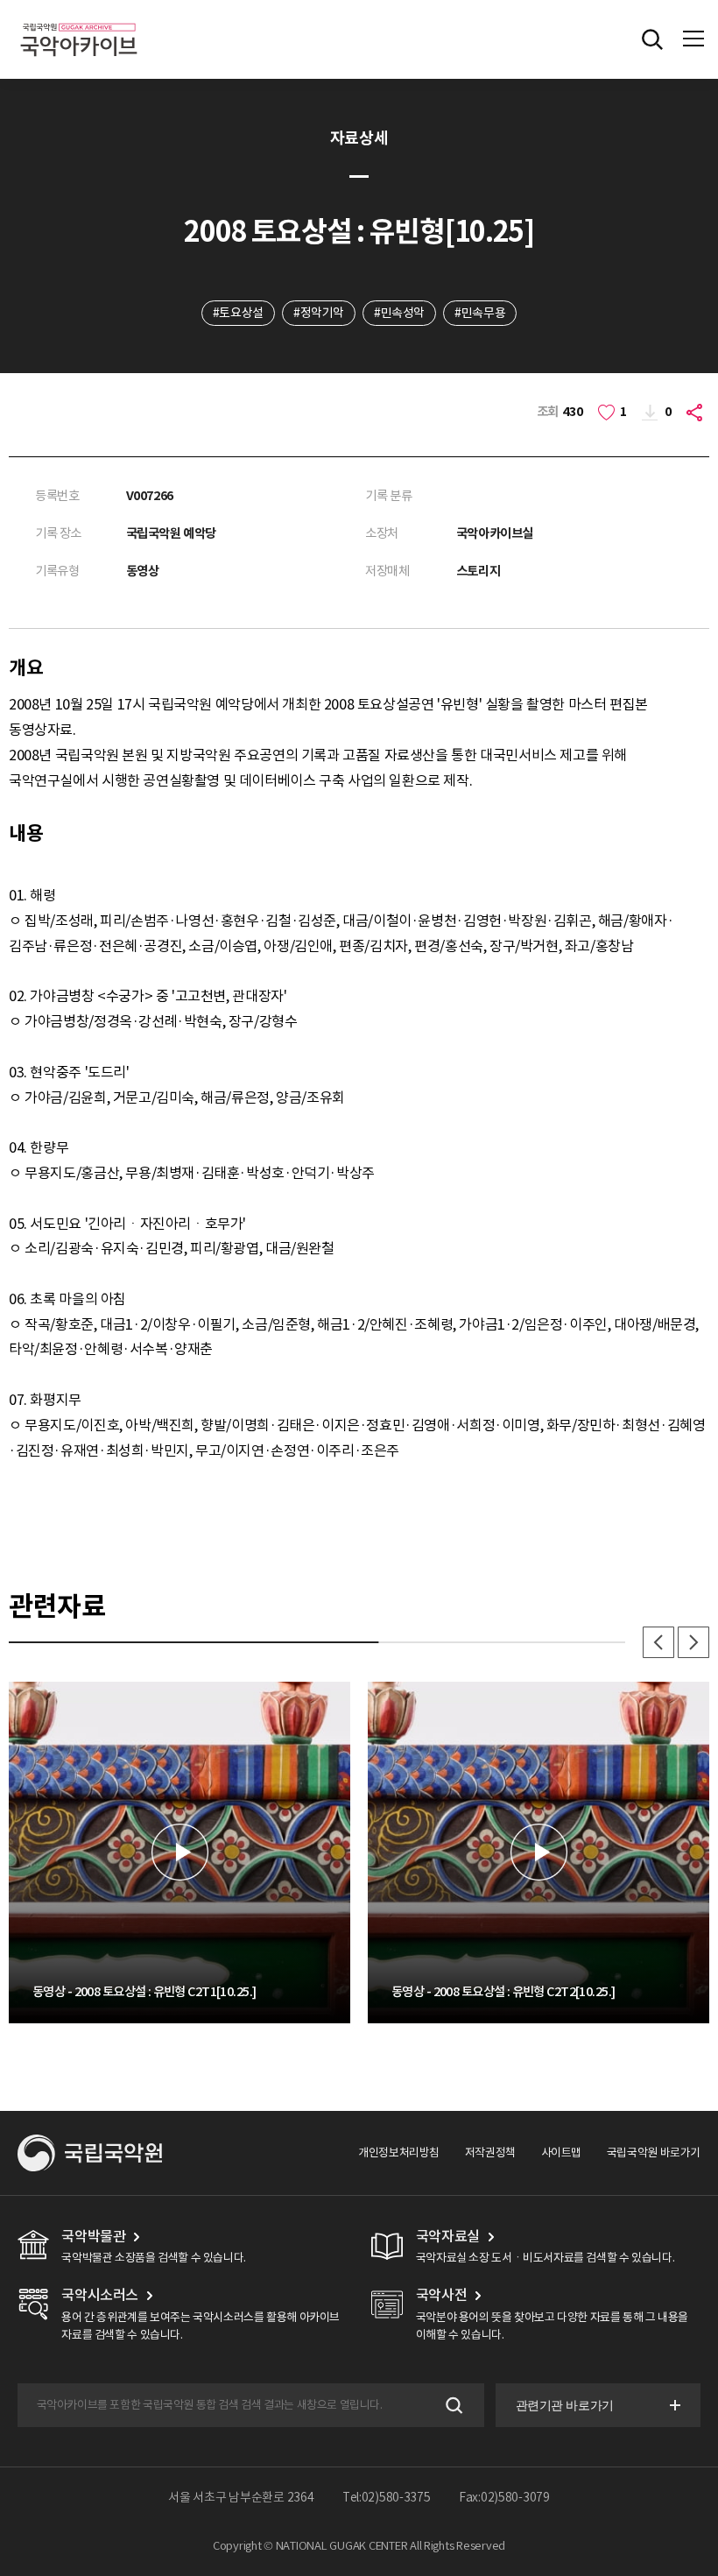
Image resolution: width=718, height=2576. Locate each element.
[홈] (79, 21)
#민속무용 (480, 313)
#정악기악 (319, 313)
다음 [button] (693, 1642)
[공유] (697, 412)
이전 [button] (658, 1642)
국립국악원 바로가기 (654, 2153)
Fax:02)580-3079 (504, 2497)
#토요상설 (238, 313)
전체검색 (652, 39)
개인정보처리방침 (399, 2153)
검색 (452, 2405)
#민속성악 (399, 313)
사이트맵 (561, 2153)
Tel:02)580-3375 (387, 2497)
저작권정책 (490, 2153)
